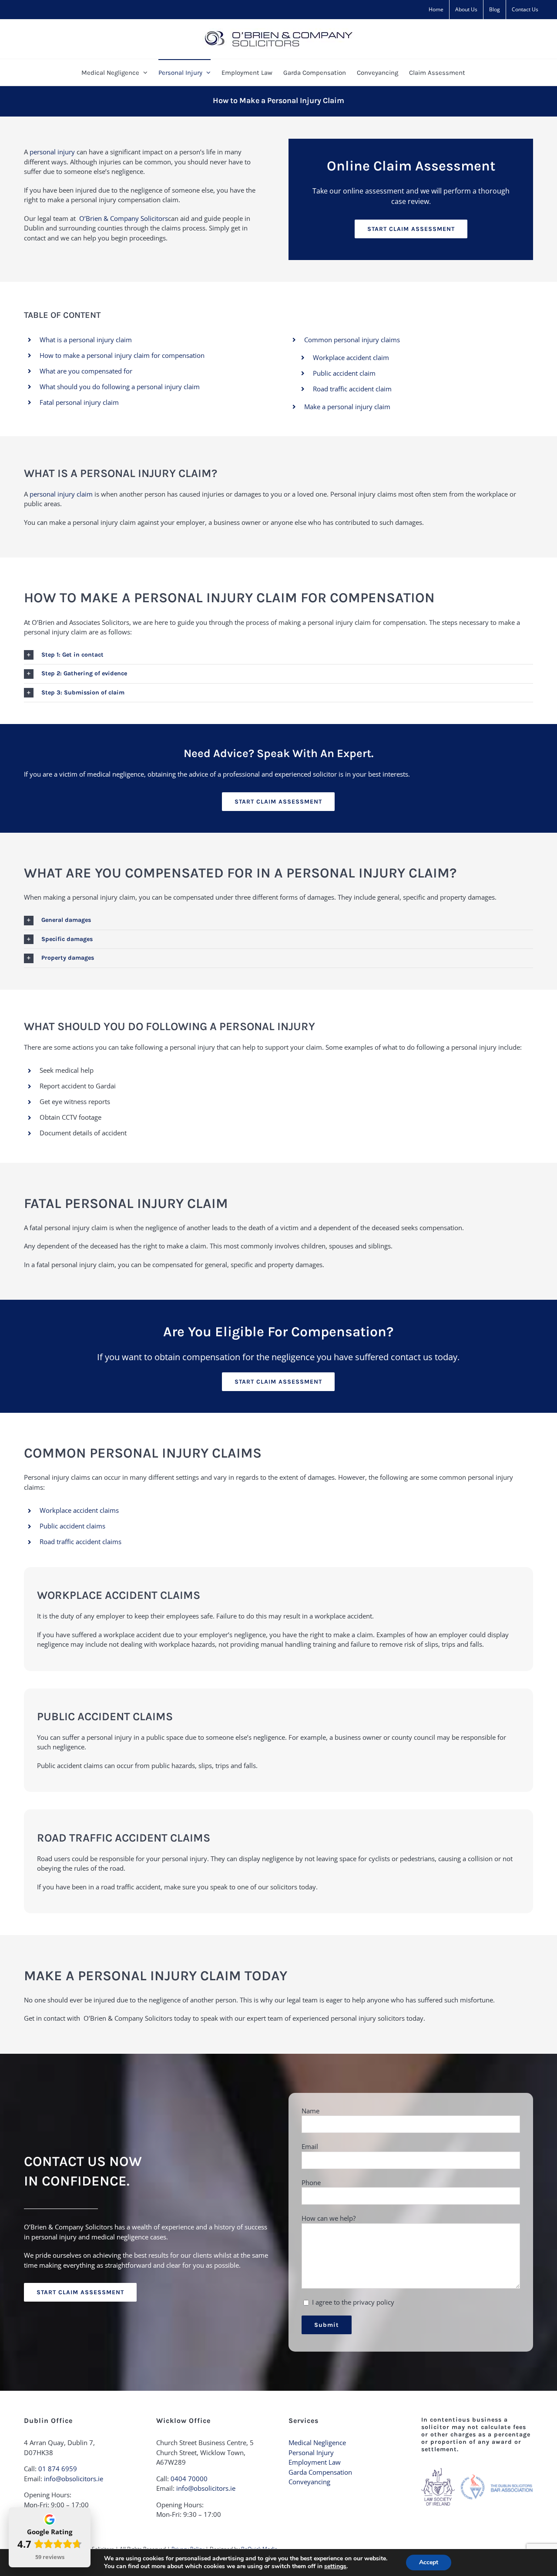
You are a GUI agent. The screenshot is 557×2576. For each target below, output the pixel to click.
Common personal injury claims (352, 340)
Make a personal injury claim (347, 407)
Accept (429, 2562)
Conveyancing (309, 2482)
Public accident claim (344, 373)
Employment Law (315, 2462)
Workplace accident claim (351, 357)
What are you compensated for (86, 371)
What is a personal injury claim (86, 340)
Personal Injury (311, 2453)
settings (335, 2566)
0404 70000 (189, 2479)
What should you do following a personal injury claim (120, 387)
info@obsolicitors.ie (74, 2479)
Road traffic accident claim (352, 389)
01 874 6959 (58, 2469)
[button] (278, 655)
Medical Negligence (317, 2443)
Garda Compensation (320, 2472)
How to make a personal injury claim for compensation (122, 355)
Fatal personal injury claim (79, 402)
